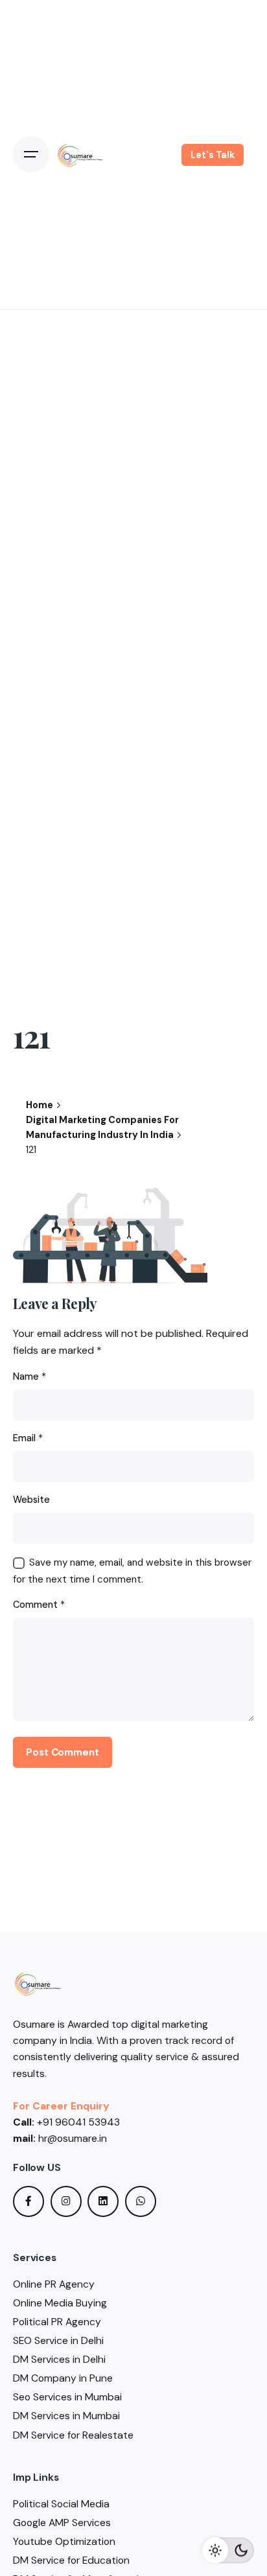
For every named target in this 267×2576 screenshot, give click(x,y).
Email (28, 1438)
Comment (39, 1605)
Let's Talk (213, 155)
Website (31, 1500)
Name (29, 1376)
